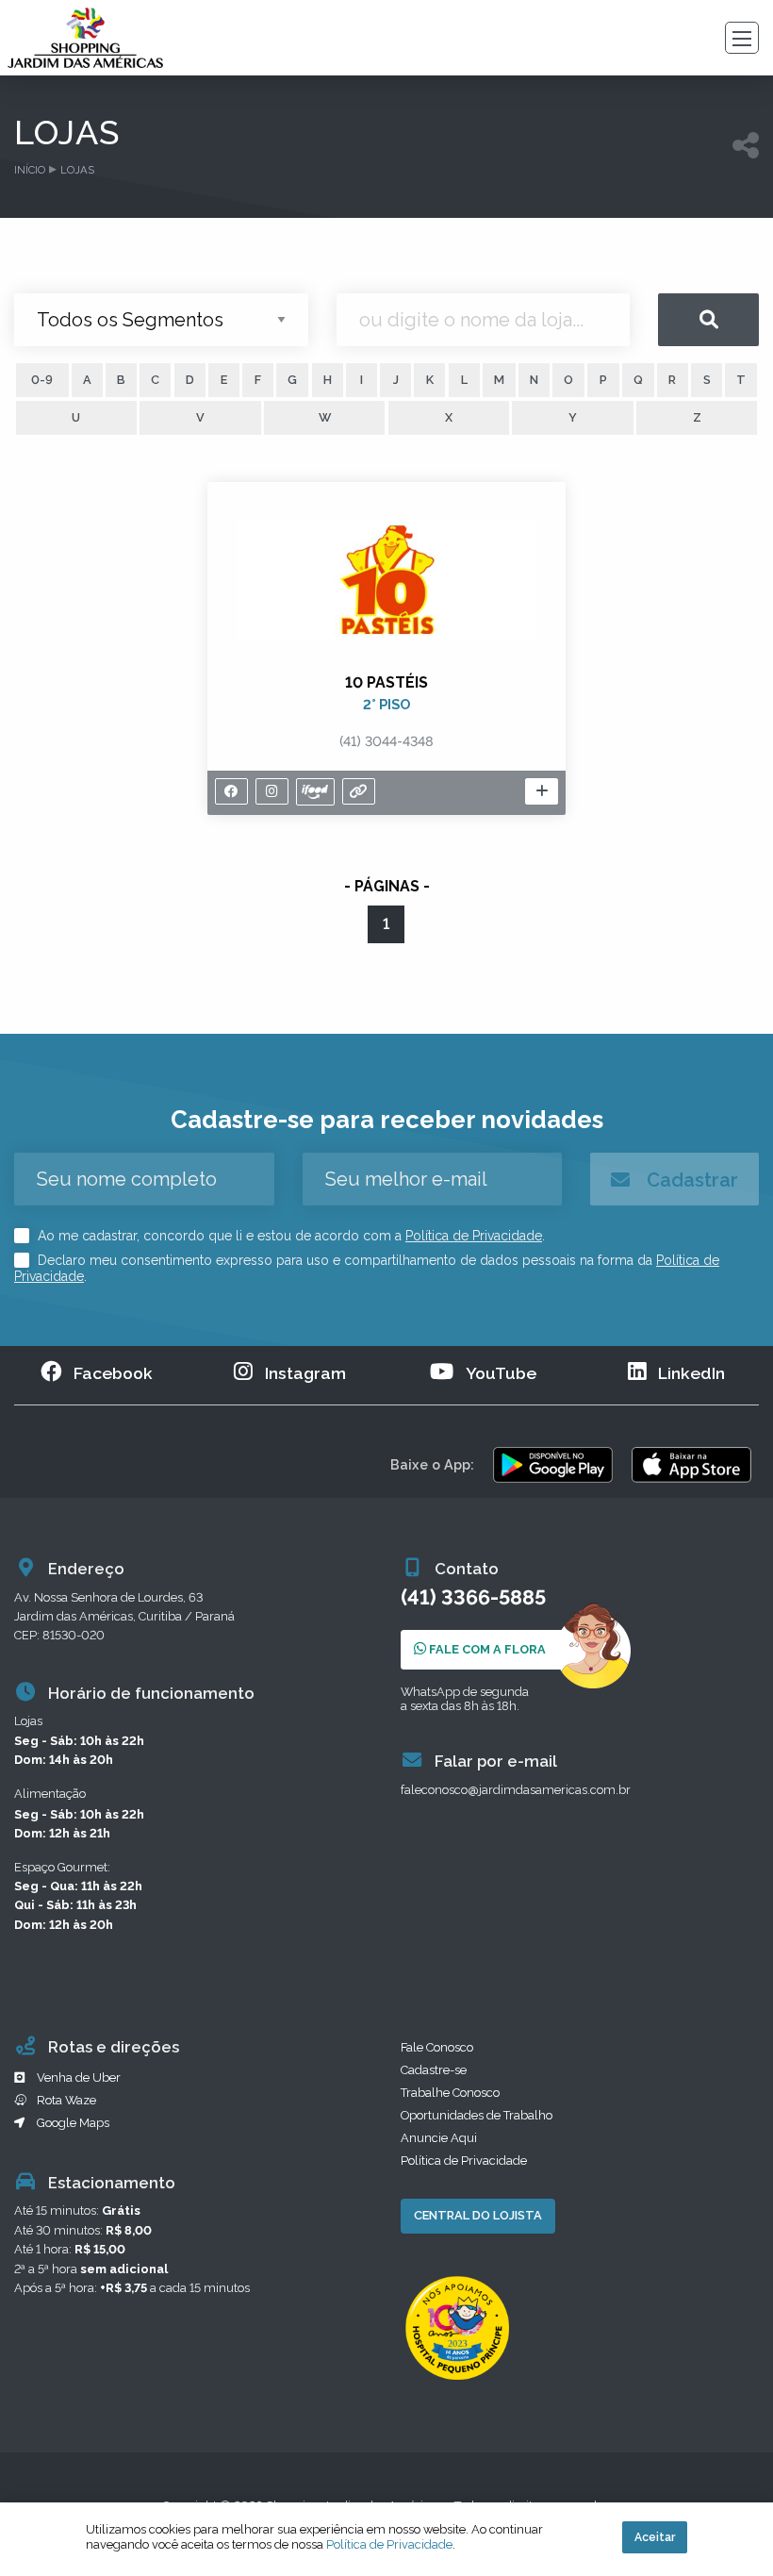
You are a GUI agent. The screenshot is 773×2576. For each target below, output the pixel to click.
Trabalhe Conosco (450, 2093)
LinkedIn (691, 1373)
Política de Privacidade (474, 1236)
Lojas (77, 170)
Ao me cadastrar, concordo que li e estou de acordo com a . (289, 1236)
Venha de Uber (79, 2077)
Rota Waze (66, 2100)
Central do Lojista (478, 2215)
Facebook (113, 1373)
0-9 (42, 380)
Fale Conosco (437, 2047)
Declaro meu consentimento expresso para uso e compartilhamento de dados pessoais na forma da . (367, 1269)
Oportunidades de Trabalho (477, 2115)
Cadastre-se (434, 2070)
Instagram (305, 1373)
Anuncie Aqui (439, 2138)
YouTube (501, 1373)
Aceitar (655, 2537)
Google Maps (73, 2123)
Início (30, 170)
